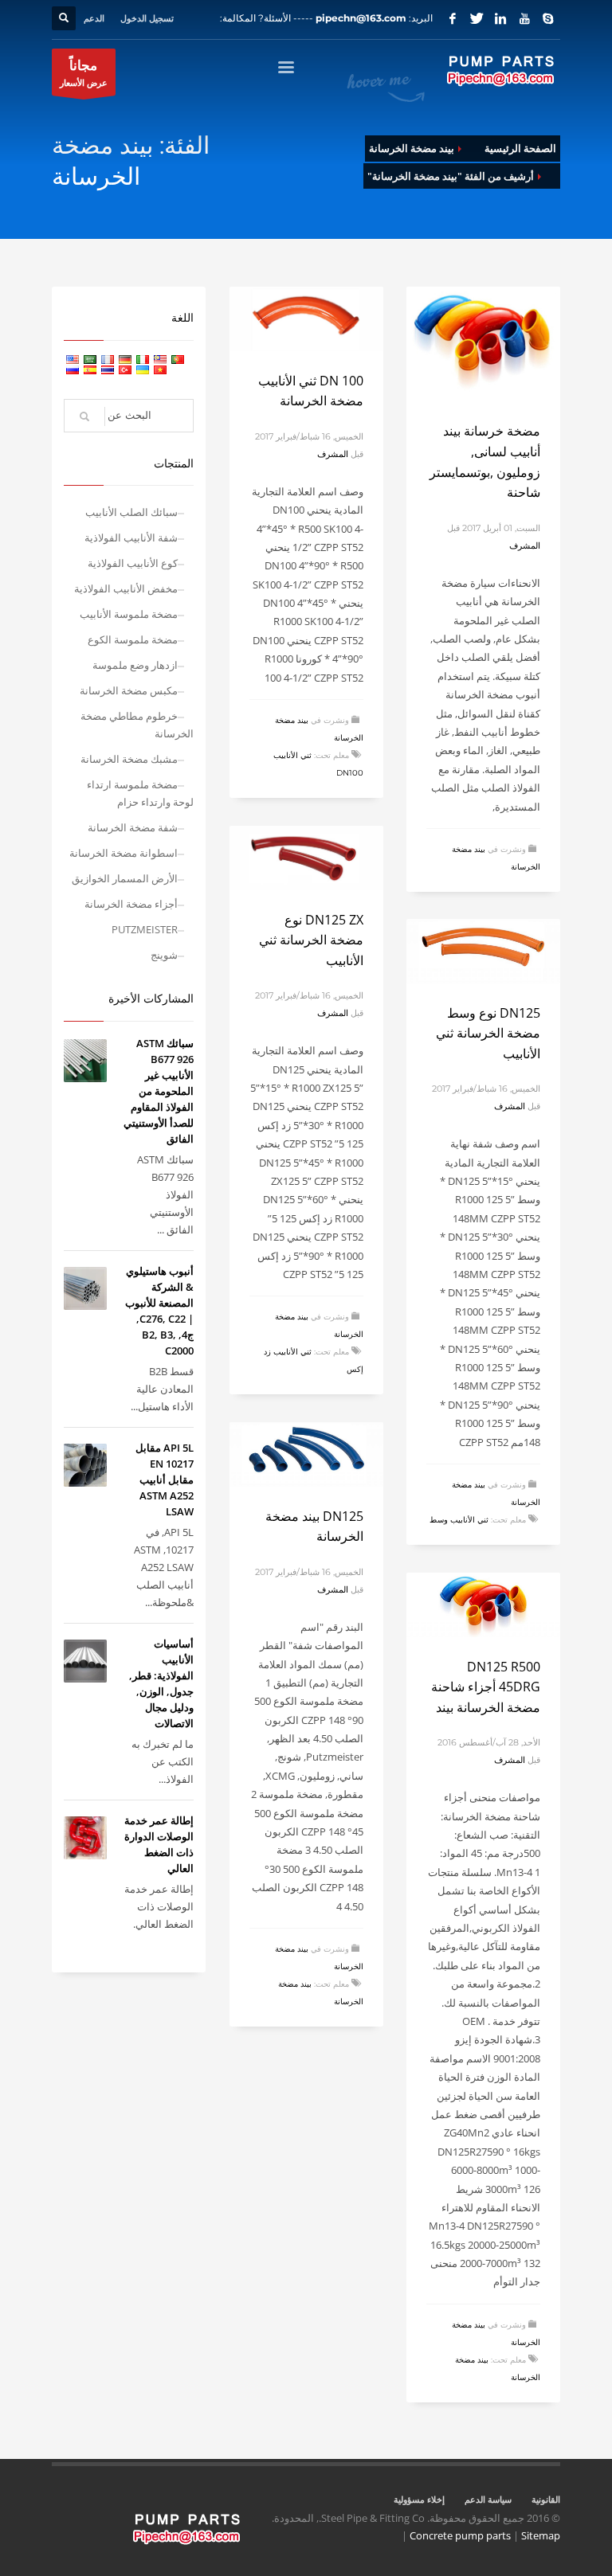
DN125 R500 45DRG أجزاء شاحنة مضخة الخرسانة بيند (486, 1687)
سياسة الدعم (488, 2499)
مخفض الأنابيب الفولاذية (126, 588)
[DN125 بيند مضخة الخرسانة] (307, 1454)
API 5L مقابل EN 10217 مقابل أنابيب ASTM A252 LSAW (165, 1480)
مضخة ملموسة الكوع (133, 639)
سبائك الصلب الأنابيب (131, 512)
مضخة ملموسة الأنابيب (129, 614)
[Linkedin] (500, 18)
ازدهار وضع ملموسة (135, 665)
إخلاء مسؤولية (419, 2499)
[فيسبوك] (453, 18)
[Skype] (548, 18)
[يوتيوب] (524, 18)
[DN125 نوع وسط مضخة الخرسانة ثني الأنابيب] (484, 951)
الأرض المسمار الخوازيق (125, 878)
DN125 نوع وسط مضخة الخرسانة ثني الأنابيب (488, 1033)
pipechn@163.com (361, 18)
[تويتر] (477, 18)
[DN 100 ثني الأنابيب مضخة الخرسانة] (307, 319)
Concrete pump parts (460, 2535)
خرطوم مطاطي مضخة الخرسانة (137, 725)
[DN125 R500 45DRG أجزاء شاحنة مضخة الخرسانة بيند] (484, 1605)
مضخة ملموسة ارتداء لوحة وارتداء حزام (140, 793)
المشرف (525, 545)
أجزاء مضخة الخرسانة (131, 904)
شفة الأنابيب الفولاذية (131, 537)
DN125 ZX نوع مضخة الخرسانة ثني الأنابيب (311, 940)
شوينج (164, 955)
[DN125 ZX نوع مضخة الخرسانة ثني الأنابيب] (307, 858)
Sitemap (541, 2535)
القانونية (546, 2499)
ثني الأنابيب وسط (459, 1520)
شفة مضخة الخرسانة (133, 827)
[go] (84, 416)
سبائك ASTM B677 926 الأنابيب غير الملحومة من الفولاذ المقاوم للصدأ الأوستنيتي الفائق (159, 1091)
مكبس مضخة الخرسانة (129, 690)
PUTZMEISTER (145, 929)
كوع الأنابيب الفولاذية (133, 563)
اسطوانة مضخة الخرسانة (124, 853)
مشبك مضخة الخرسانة (129, 759)
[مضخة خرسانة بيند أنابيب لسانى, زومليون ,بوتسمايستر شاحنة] (484, 344)
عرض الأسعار (84, 72)
